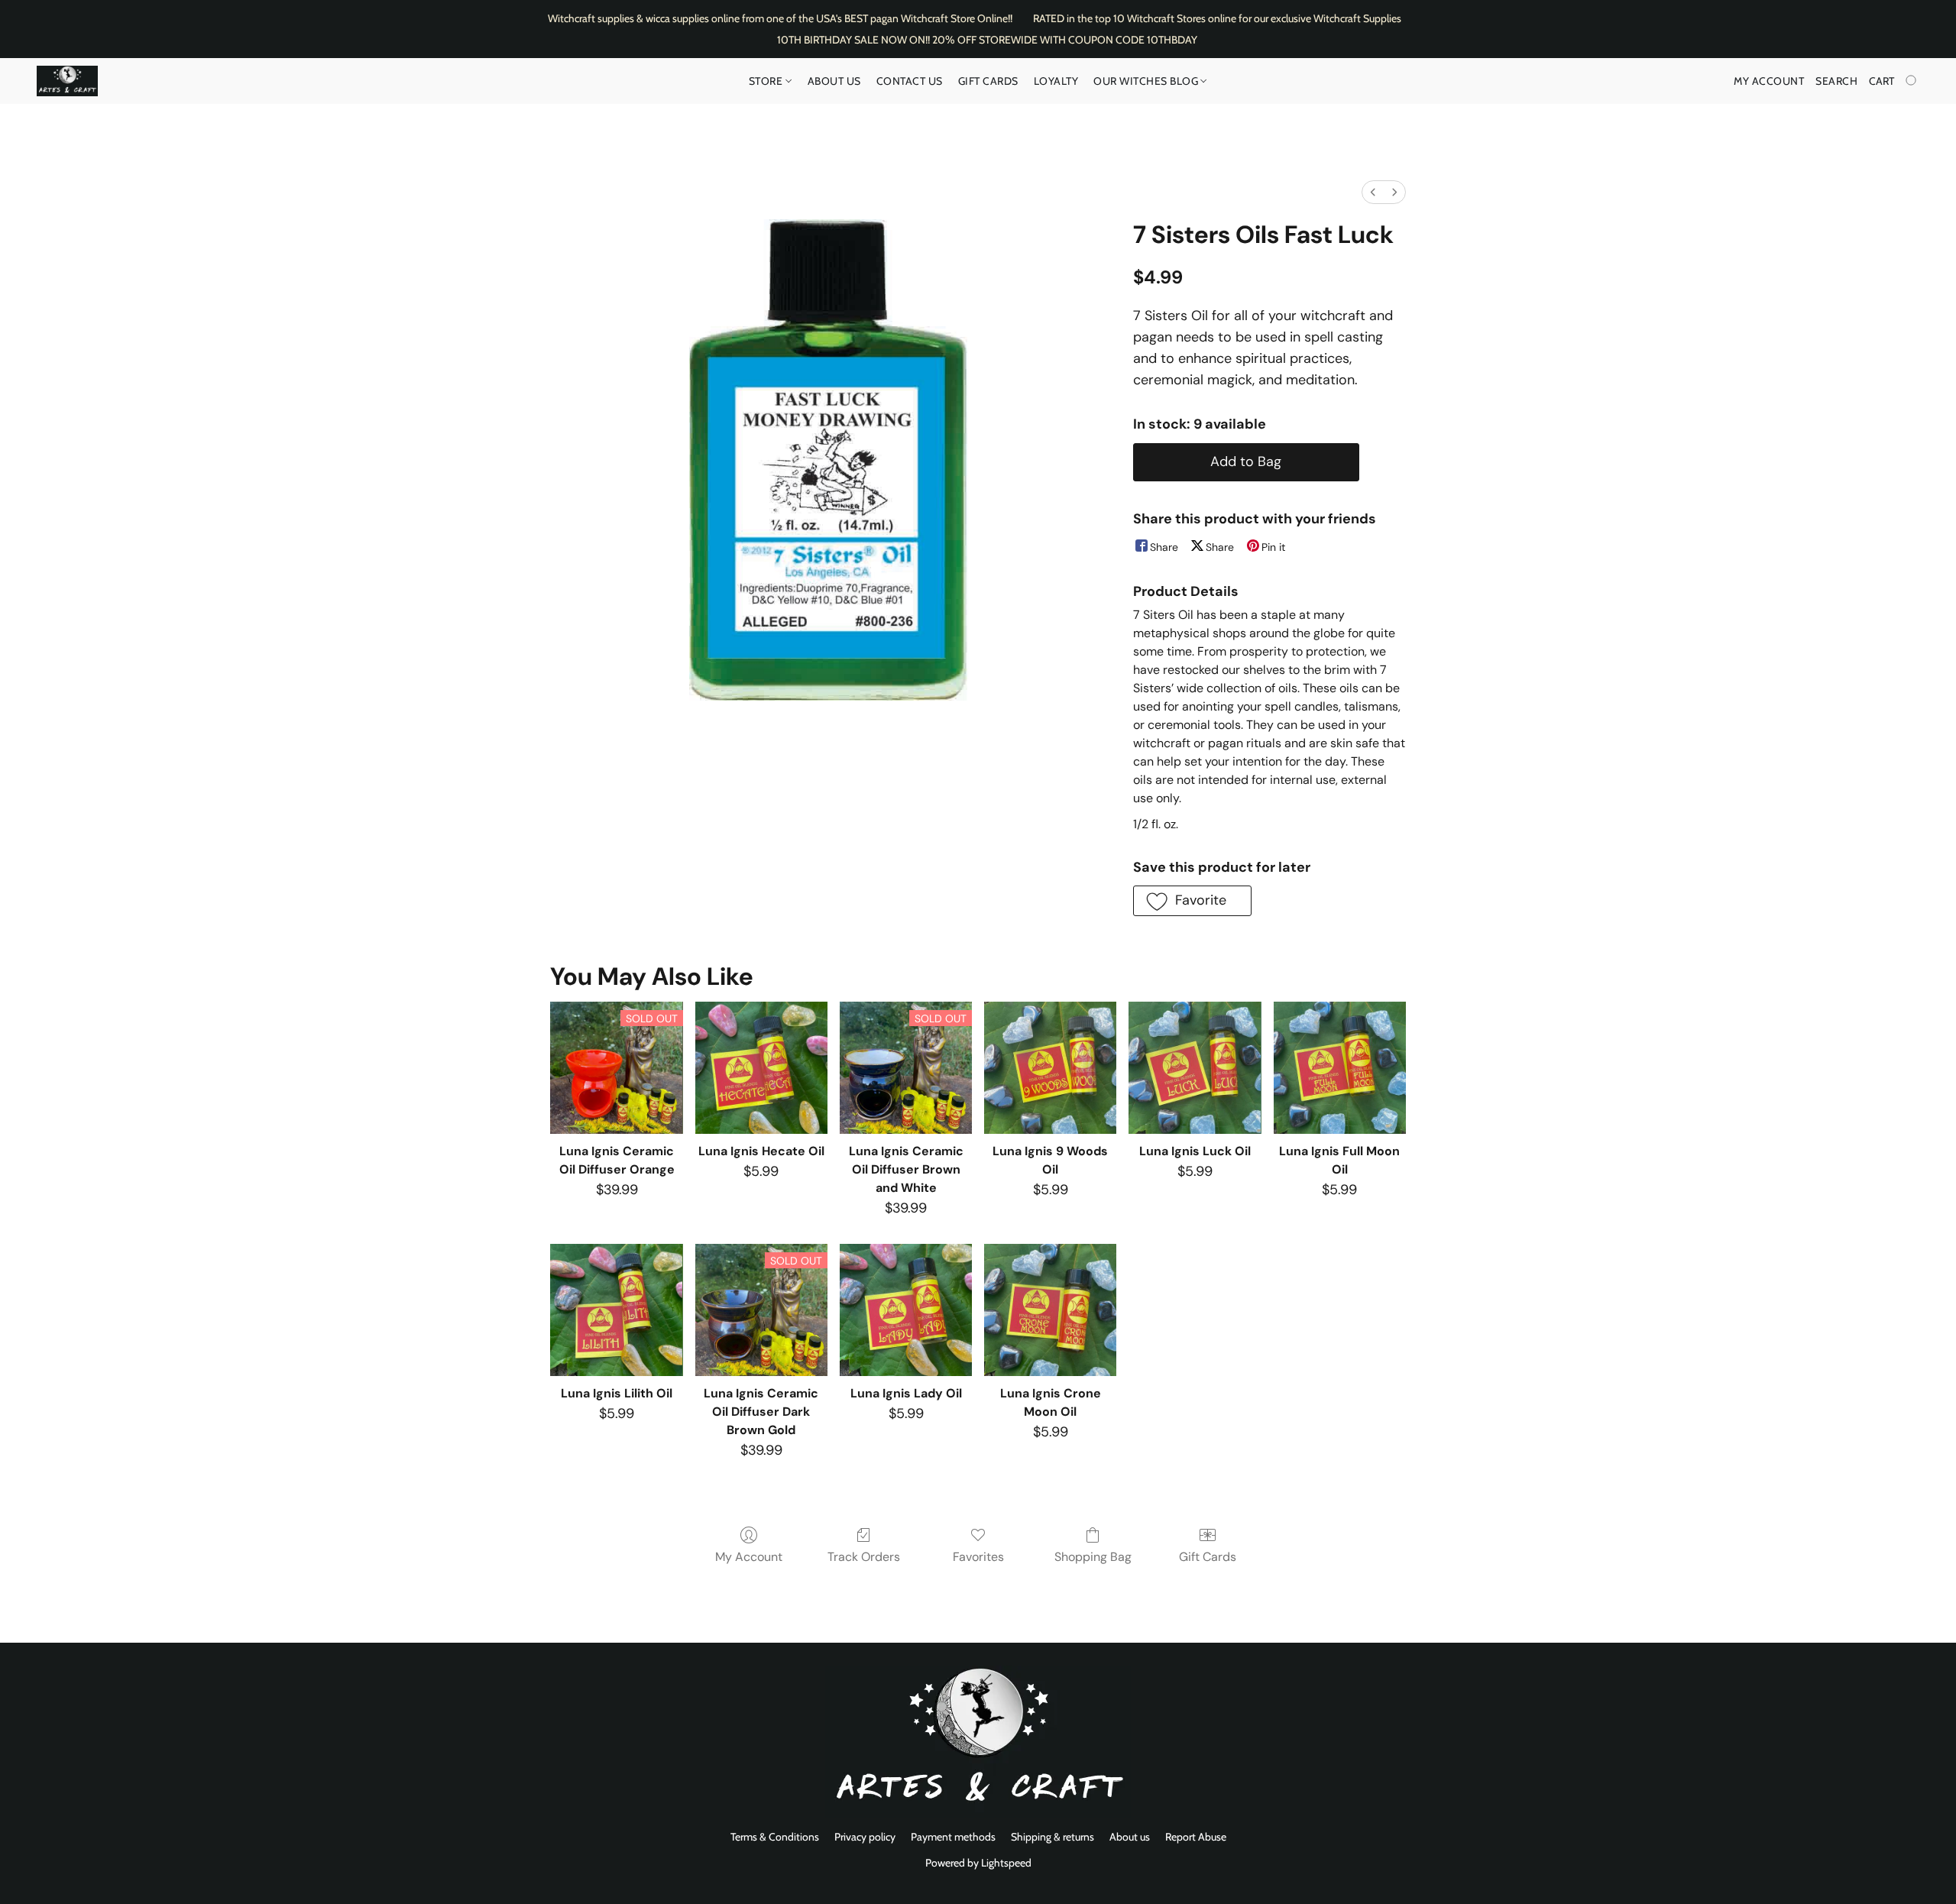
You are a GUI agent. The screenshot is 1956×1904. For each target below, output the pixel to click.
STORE (767, 81)
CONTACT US (910, 81)
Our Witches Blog (1147, 81)
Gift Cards (988, 81)
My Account (749, 1557)
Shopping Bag (1093, 1557)
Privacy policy (865, 1837)
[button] (67, 81)
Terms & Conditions (775, 1837)
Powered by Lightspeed (978, 1863)
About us (1130, 1837)
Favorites (978, 1557)
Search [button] (1836, 81)
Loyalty (1056, 81)
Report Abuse (1196, 1837)
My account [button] (1769, 81)
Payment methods (953, 1837)
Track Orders (864, 1557)
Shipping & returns (1052, 1837)
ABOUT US (834, 81)
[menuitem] (1373, 192)
